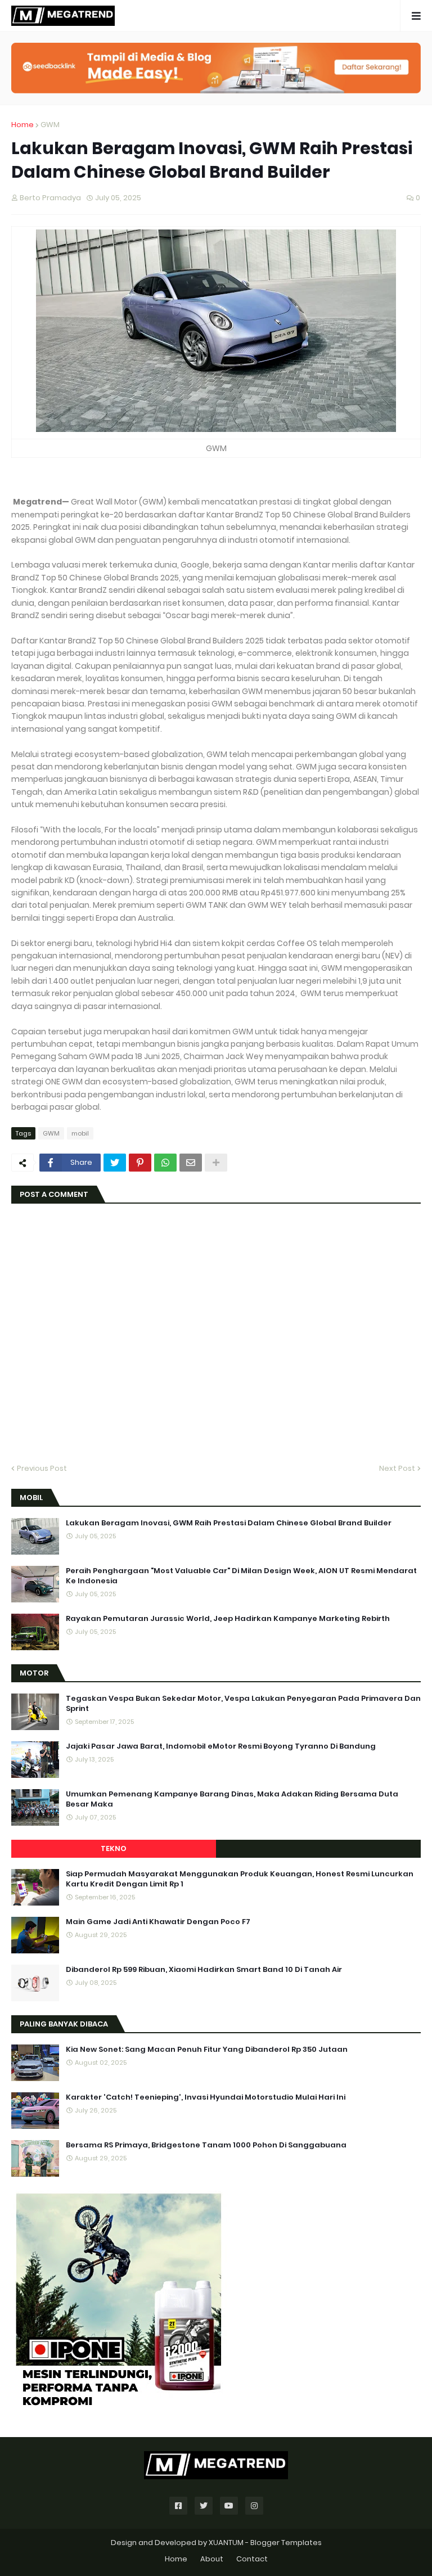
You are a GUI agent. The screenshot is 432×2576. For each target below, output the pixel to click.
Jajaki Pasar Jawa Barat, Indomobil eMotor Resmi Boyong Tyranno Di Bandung (221, 1746)
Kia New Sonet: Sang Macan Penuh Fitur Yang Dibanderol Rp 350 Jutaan (207, 2050)
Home (22, 125)
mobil (80, 1133)
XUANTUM (226, 2543)
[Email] (191, 1163)
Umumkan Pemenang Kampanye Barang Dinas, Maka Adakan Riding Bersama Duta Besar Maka (232, 1799)
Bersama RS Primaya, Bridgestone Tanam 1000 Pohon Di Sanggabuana (206, 2145)
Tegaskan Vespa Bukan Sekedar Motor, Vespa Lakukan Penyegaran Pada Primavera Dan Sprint (243, 1704)
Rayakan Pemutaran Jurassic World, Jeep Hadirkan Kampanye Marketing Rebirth (228, 1619)
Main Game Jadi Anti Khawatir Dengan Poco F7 (158, 1922)
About (212, 2559)
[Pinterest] (140, 1163)
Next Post (397, 1468)
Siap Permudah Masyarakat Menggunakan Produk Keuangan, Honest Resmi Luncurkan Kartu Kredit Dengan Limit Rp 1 (240, 1879)
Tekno (114, 1848)
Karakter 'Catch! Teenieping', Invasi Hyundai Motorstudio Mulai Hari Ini (206, 2097)
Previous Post (42, 1468)
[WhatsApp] (165, 1163)
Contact (252, 2559)
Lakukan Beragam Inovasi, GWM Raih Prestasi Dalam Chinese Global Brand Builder (229, 1523)
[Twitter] (115, 1163)
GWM (50, 125)
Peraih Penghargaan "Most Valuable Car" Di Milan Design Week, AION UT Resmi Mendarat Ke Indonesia (241, 1576)
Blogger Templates (286, 2543)
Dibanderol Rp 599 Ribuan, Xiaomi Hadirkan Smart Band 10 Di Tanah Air (204, 1970)
